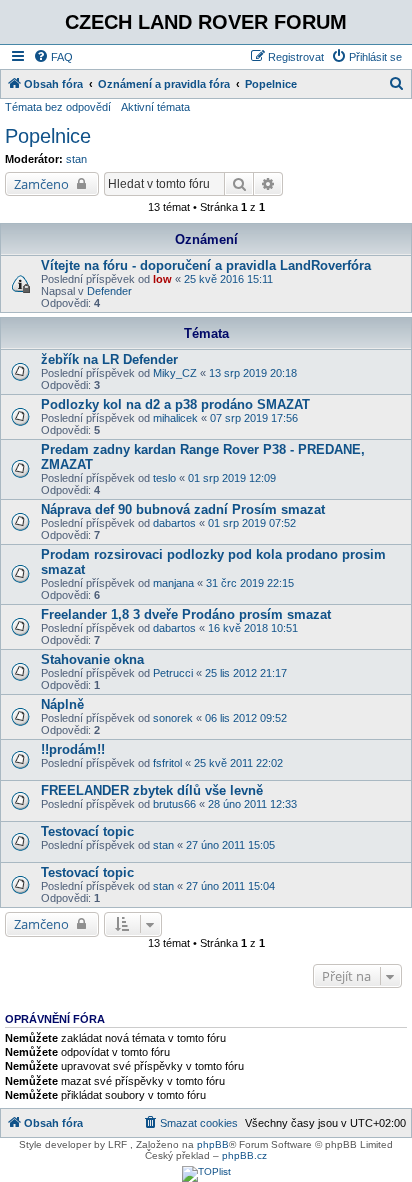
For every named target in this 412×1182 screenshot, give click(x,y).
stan (76, 159)
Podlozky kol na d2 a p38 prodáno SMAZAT (175, 404)
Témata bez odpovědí (58, 107)
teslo (164, 478)
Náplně (62, 704)
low (162, 279)
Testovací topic (87, 831)
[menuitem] (53, 57)
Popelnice (48, 136)
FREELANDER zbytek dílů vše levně (152, 790)
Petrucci (173, 673)
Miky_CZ (175, 373)
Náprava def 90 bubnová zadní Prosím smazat (183, 509)
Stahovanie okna (92, 659)
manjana (173, 583)
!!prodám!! (73, 749)
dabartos (174, 523)
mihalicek (175, 418)
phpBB (213, 1144)
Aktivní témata (155, 107)
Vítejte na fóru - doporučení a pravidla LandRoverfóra (206, 265)
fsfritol (167, 763)
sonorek (173, 718)
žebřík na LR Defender (109, 359)
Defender (109, 291)
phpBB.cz (244, 1155)
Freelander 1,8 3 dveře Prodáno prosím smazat (186, 614)
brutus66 (174, 804)
